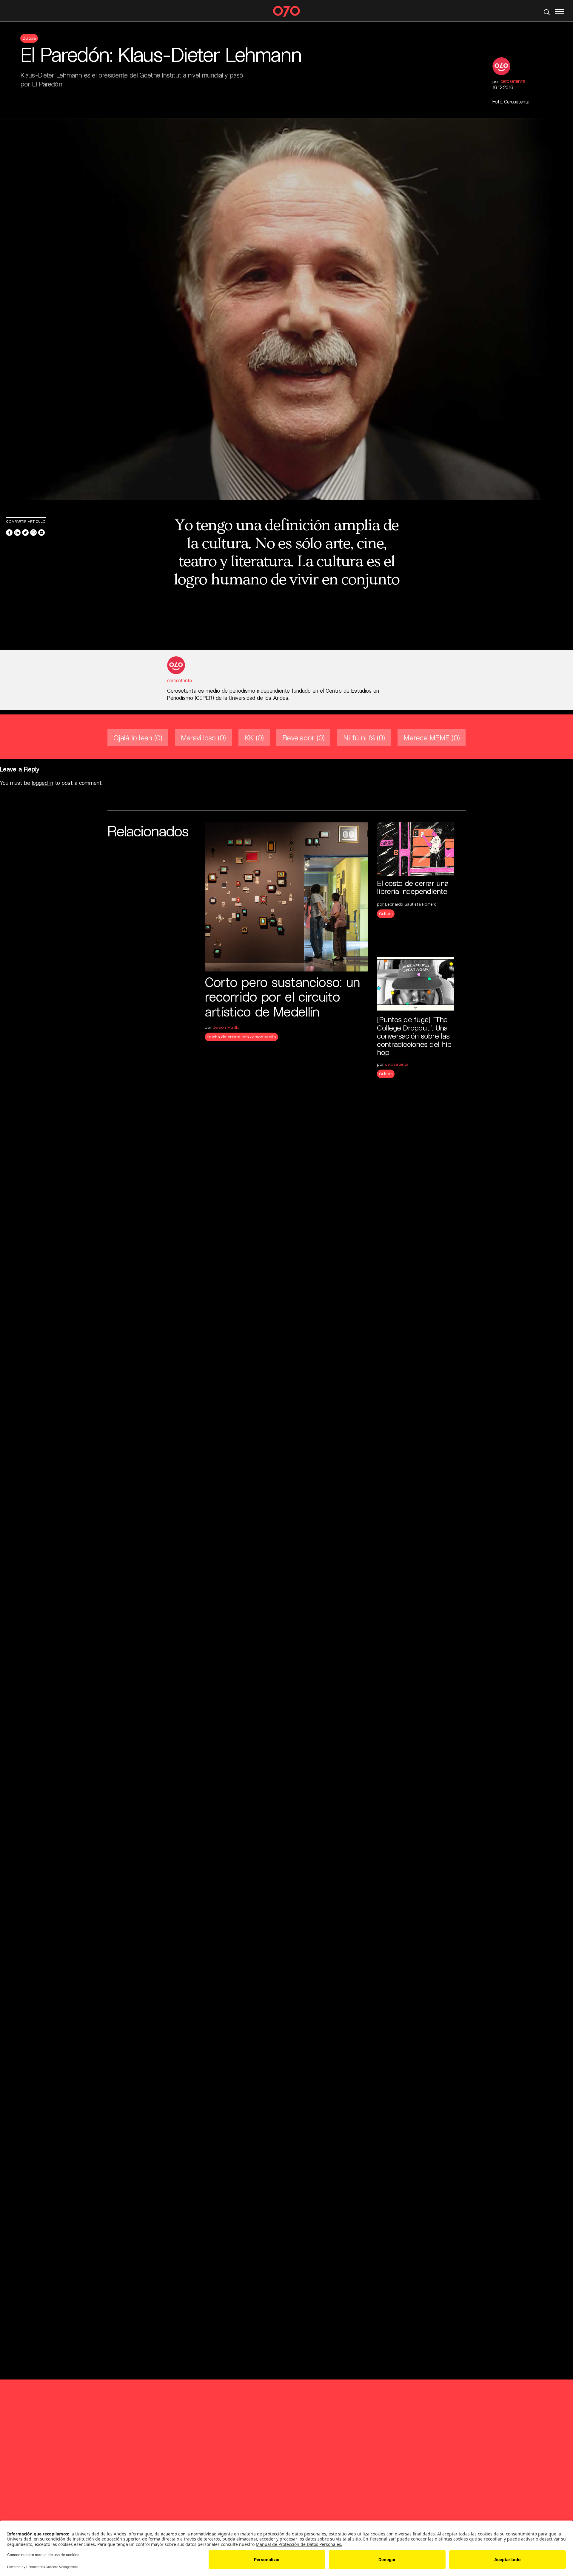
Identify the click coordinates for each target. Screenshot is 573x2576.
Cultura (29, 38)
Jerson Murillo (226, 1027)
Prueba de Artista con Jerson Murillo (241, 1037)
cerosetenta (513, 81)
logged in (43, 783)
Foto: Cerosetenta (511, 102)
